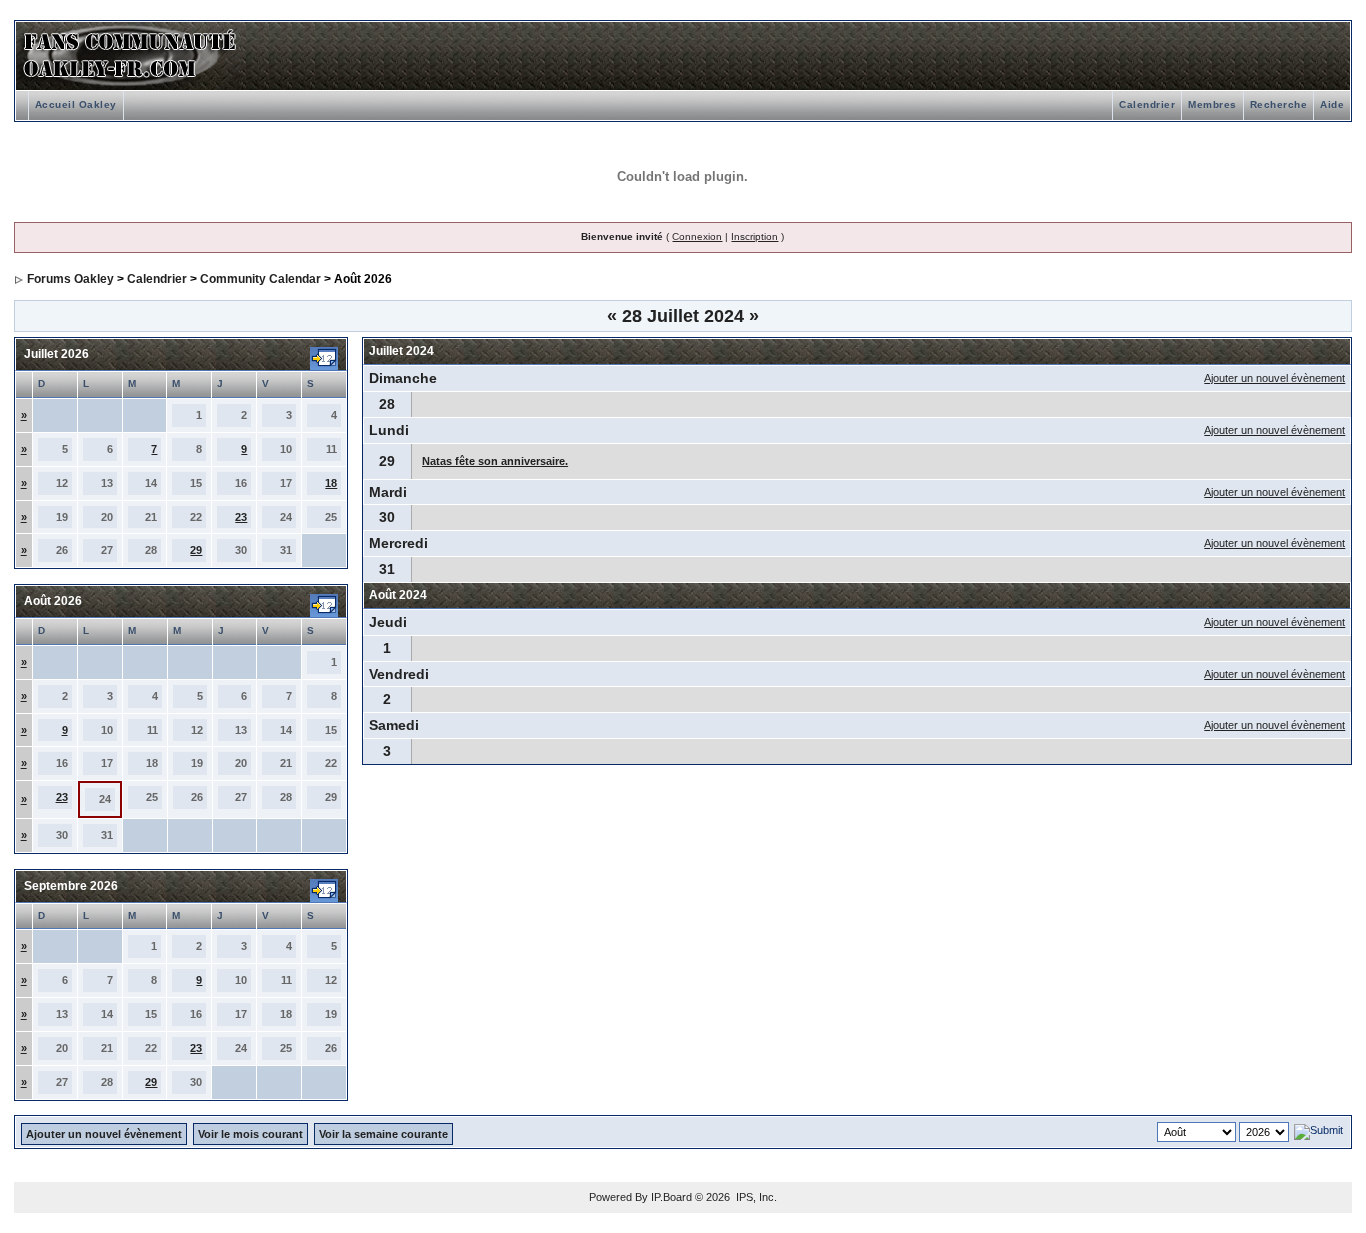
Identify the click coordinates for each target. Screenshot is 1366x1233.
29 (196, 550)
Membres (1212, 104)
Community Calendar (260, 279)
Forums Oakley (70, 279)
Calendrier (1147, 104)
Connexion (697, 236)
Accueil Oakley (76, 104)
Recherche (1279, 104)
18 (331, 483)
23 (241, 517)
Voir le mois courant (250, 1134)
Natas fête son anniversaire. (495, 461)
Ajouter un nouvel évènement (1274, 378)
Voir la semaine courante (383, 1134)
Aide (1332, 104)
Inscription (754, 236)
